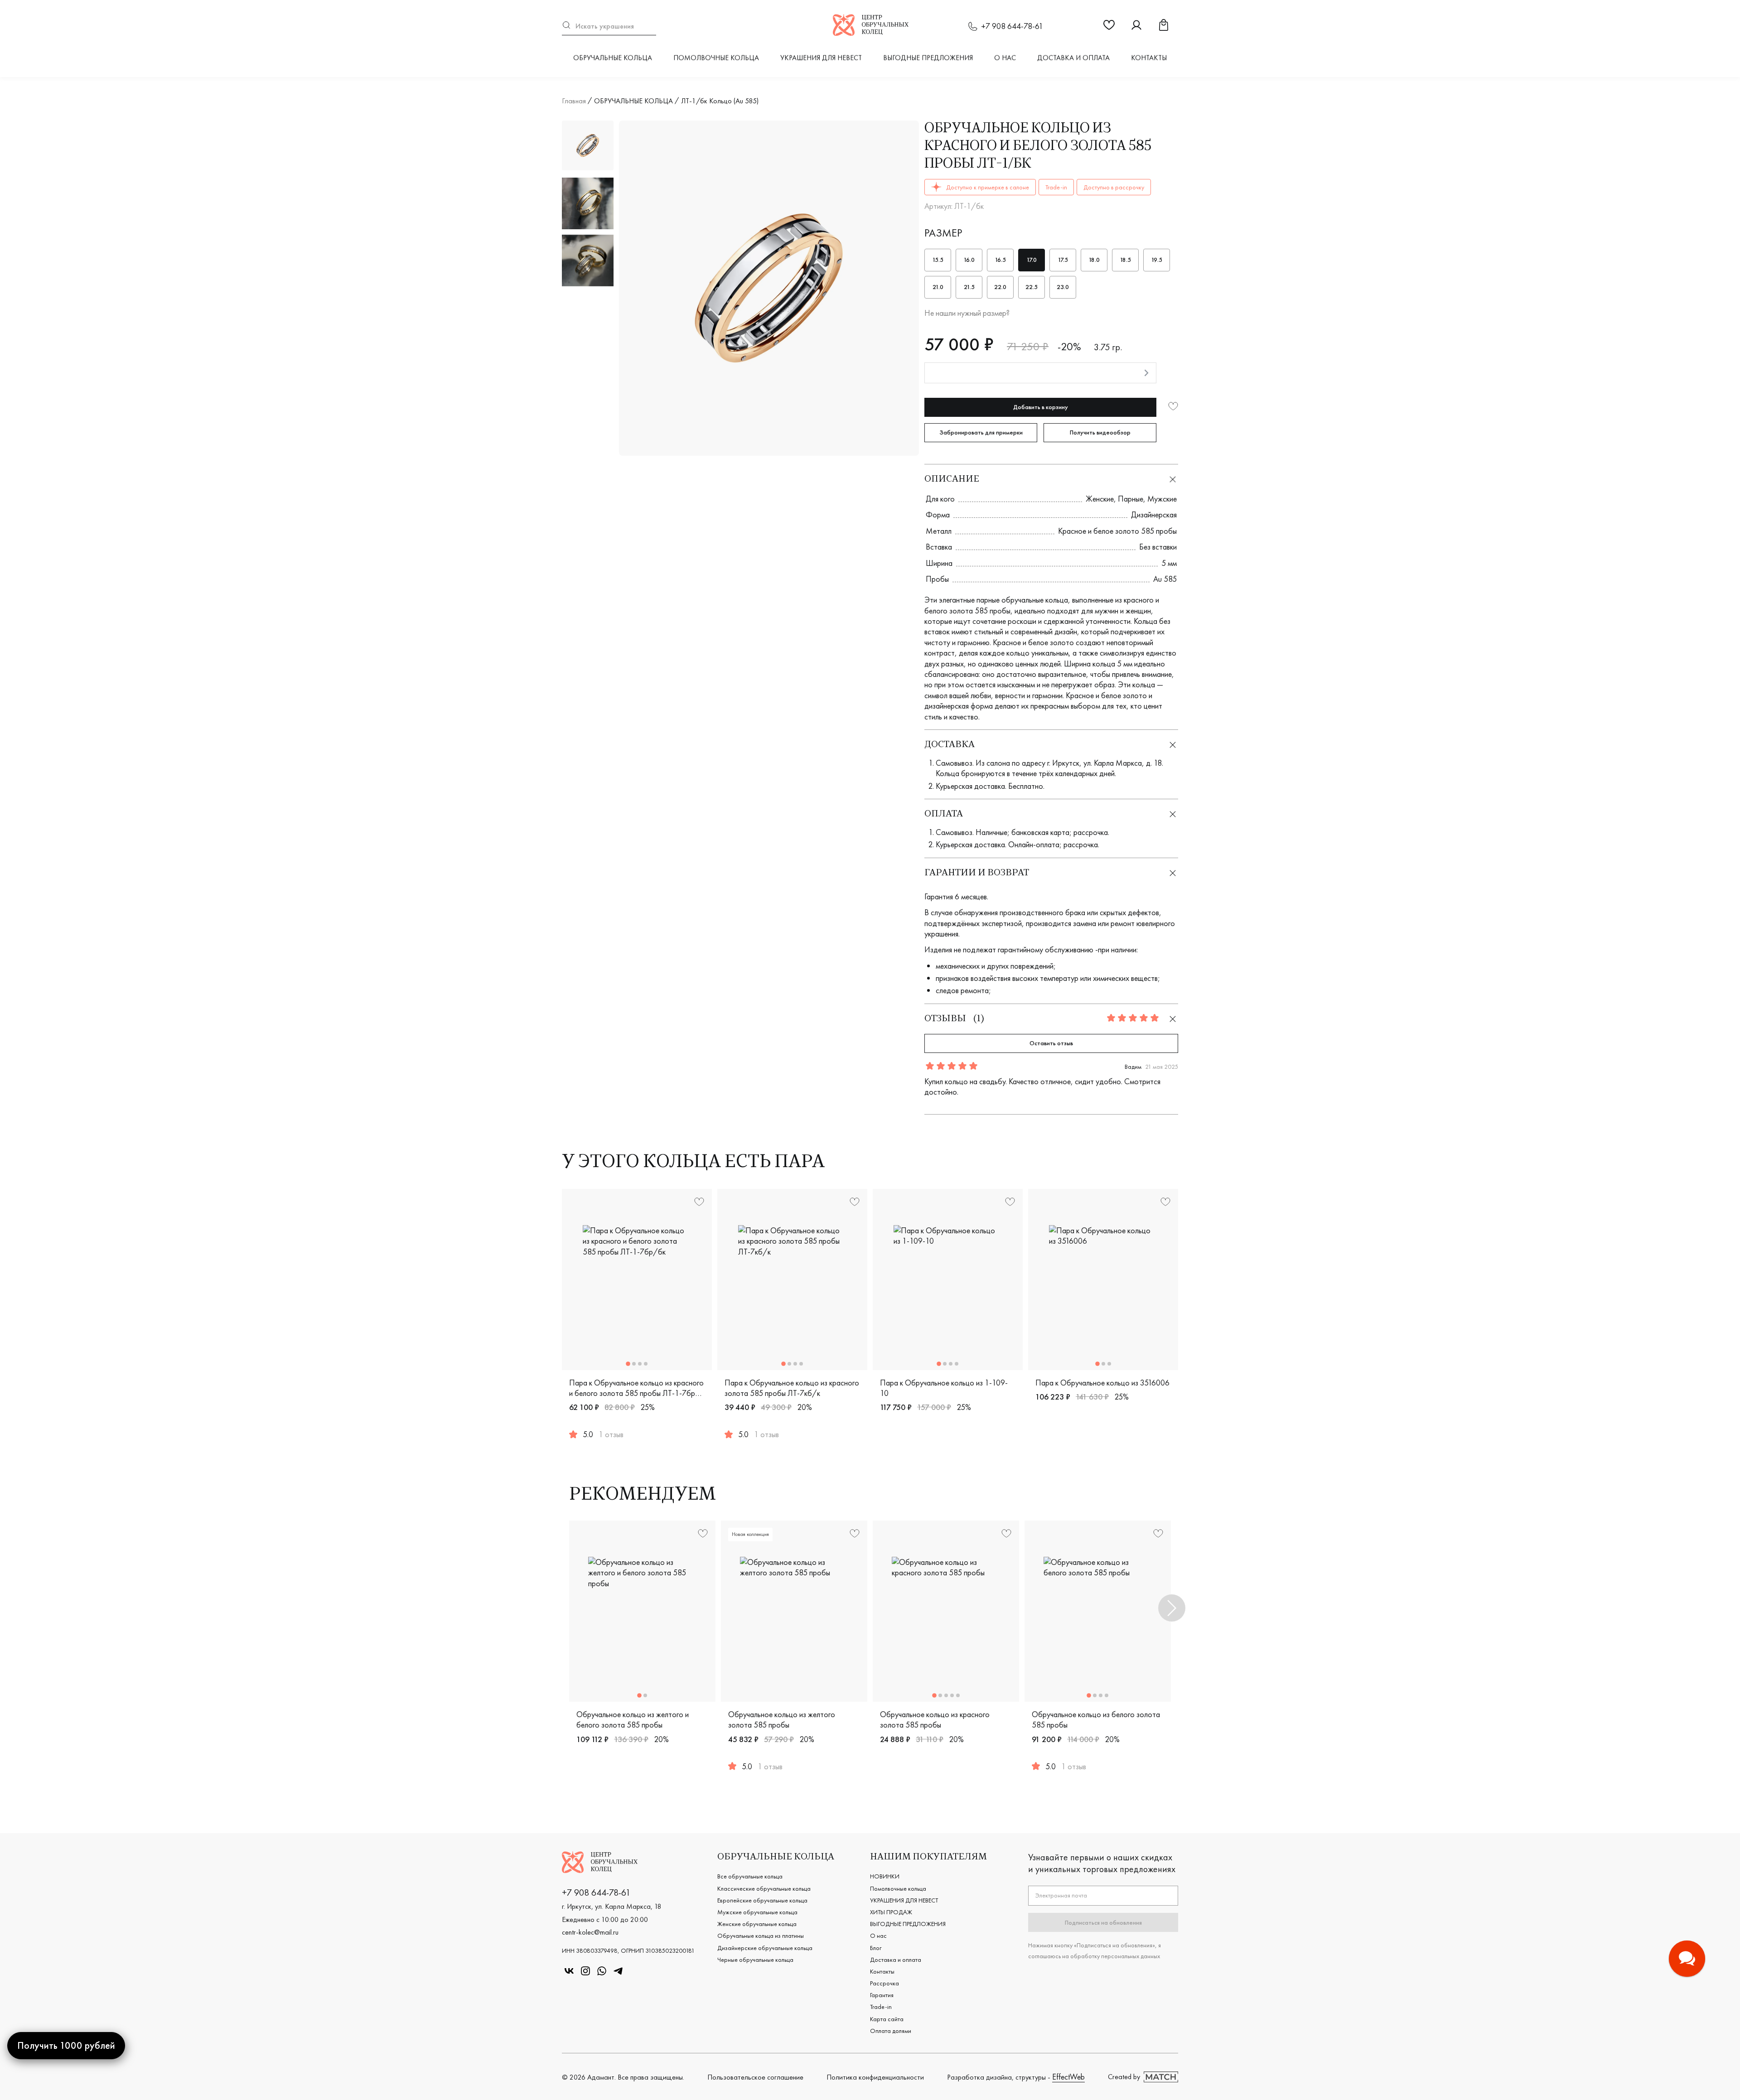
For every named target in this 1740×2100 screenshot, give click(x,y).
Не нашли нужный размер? (967, 313)
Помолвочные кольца (716, 58)
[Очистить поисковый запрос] (652, 26)
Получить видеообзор (1100, 432)
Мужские (1162, 499)
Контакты (1149, 58)
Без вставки (1158, 547)
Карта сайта (887, 2019)
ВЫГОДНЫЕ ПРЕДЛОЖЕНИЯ (928, 58)
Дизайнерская (1154, 514)
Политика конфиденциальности (875, 2077)
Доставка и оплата (1073, 58)
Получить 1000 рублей (66, 2045)
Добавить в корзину (1041, 407)
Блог (876, 1948)
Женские (1100, 499)
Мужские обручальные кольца (757, 1912)
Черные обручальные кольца (755, 1960)
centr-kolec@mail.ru (590, 1932)
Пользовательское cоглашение (755, 2077)
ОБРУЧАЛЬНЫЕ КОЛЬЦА (613, 58)
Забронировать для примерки (981, 432)
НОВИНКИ (885, 1876)
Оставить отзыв (1051, 1043)
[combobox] (609, 26)
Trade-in (881, 2007)
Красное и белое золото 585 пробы (1117, 531)
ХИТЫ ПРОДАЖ (891, 1912)
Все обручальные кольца (750, 1876)
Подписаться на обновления (1103, 1922)
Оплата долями (891, 2031)
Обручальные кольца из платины (761, 1936)
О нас (1005, 58)
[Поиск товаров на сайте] (609, 26)
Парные (1131, 499)
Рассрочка (884, 1983)
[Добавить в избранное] (1173, 407)
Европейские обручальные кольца (762, 1900)
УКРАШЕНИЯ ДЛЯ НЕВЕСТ (821, 58)
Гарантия (882, 1995)
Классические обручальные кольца (764, 1888)
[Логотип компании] (871, 33)
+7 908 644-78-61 (1012, 26)
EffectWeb (1068, 2077)
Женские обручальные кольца (757, 1924)
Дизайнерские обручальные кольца (765, 1948)
